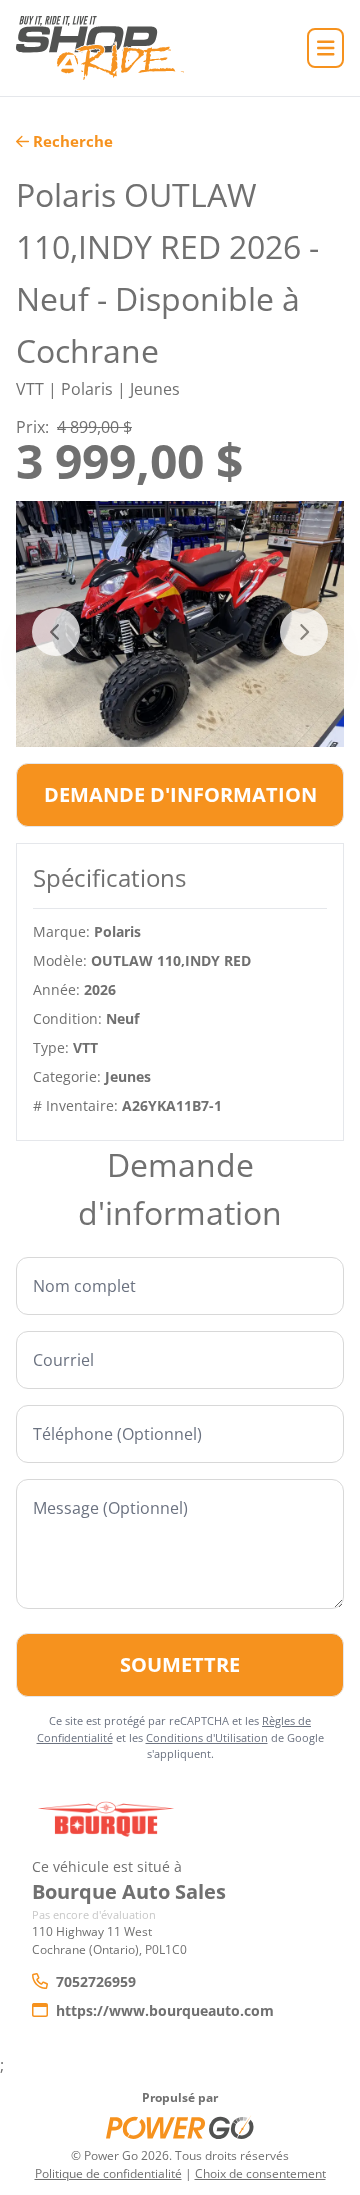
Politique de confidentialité (108, 2173)
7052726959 (96, 1981)
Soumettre (180, 1664)
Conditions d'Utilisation (207, 1737)
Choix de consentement (260, 2173)
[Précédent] (56, 632)
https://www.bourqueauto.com (165, 2010)
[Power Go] (180, 2127)
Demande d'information (180, 794)
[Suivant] (304, 632)
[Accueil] (100, 48)
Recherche (73, 141)
